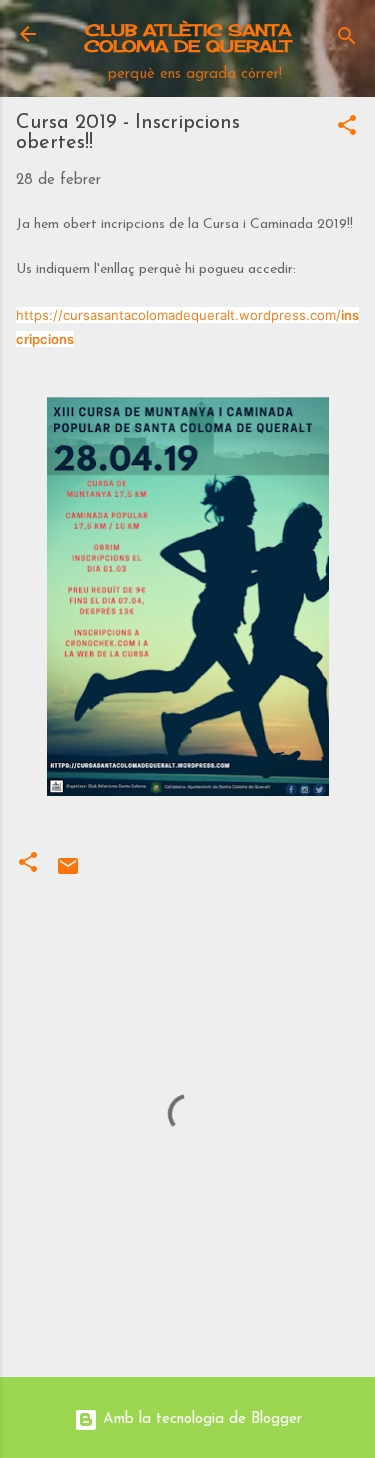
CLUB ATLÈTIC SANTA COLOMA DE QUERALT (187, 38)
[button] (347, 129)
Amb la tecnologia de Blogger (200, 1419)
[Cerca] (347, 40)
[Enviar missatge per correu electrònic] (68, 874)
